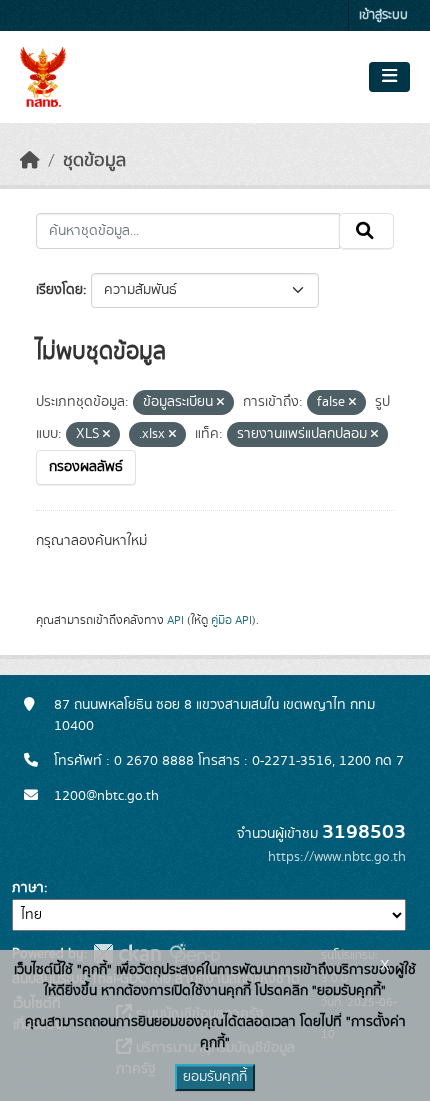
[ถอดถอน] (220, 403)
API (175, 620)
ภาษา (28, 888)
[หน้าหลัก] (30, 161)
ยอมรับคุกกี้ (215, 1077)
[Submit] (366, 231)
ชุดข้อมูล (94, 161)
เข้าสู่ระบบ (383, 15)
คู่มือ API (231, 620)
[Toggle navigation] (389, 77)
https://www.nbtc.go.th (337, 857)
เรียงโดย (59, 290)
